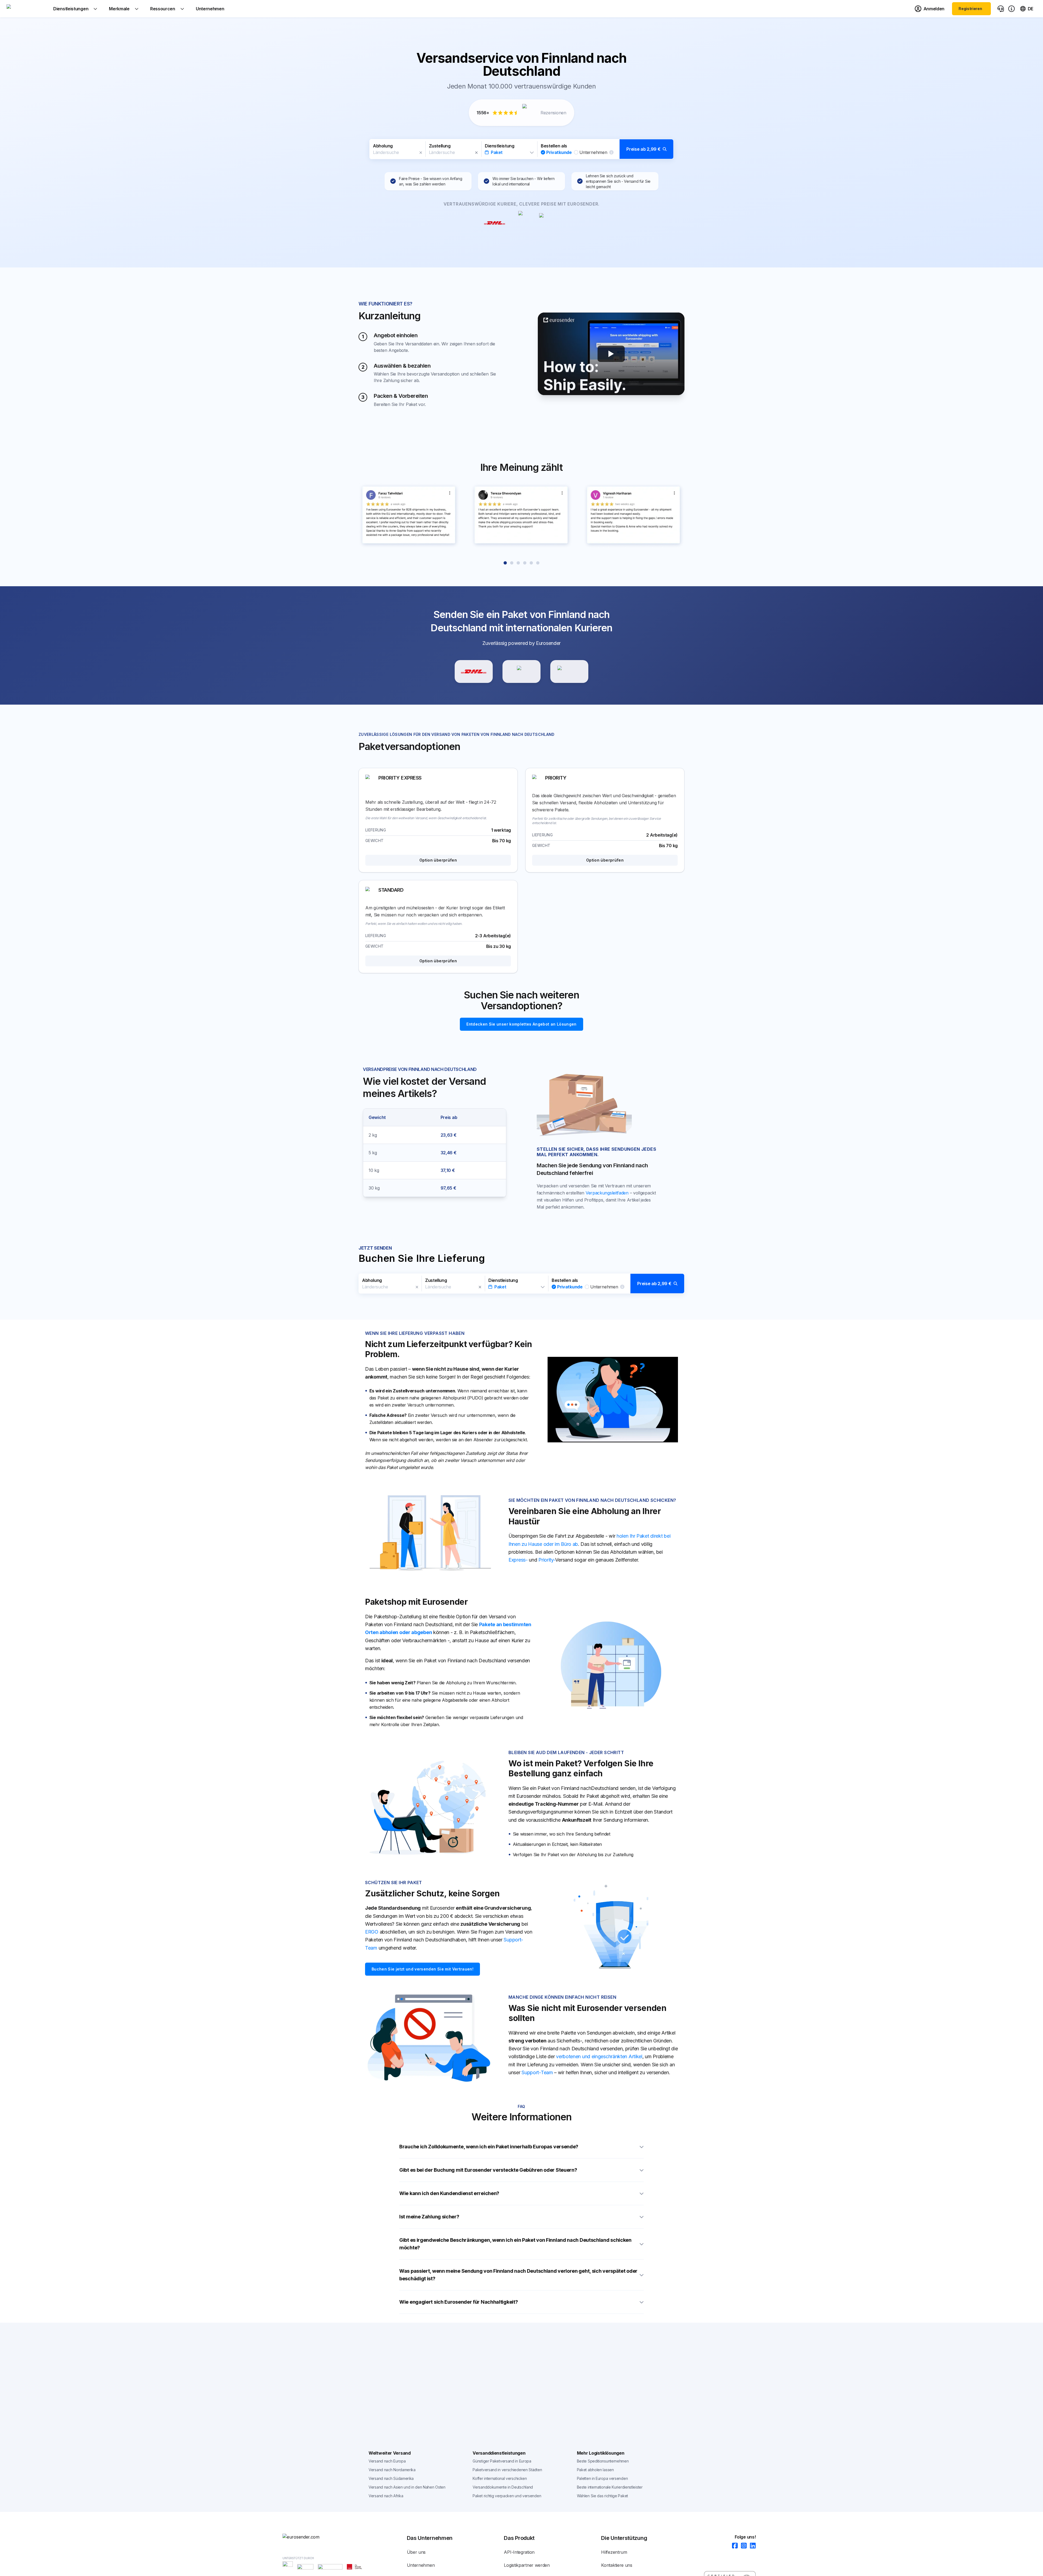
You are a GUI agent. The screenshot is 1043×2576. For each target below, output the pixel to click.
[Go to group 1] (505, 563)
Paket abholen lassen (595, 2470)
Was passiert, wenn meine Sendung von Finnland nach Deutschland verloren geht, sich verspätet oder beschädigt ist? (518, 2275)
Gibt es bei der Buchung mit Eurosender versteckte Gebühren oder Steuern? (488, 2170)
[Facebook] (733, 2546)
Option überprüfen (438, 860)
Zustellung (440, 146)
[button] (521, 149)
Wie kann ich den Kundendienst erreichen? (449, 2193)
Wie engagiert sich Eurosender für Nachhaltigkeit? (458, 2302)
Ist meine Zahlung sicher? (429, 2217)
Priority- (547, 1560)
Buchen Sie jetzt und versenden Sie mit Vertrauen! (422, 1969)
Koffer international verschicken (500, 2478)
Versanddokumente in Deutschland (503, 2487)
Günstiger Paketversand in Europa (502, 2461)
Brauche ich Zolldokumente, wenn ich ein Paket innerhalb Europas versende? (489, 2147)
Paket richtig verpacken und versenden (507, 2496)
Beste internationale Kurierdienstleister (610, 2487)
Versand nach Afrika (386, 2496)
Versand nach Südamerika (391, 2478)
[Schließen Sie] (421, 153)
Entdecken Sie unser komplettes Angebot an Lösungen (521, 1024)
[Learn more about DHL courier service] (474, 671)
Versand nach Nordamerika (392, 2470)
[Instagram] (742, 2546)
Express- (518, 1560)
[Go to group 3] (518, 563)
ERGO (372, 1932)
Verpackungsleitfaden (607, 1193)
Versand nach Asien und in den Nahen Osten (407, 2487)
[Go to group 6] (538, 563)
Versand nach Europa (387, 2461)
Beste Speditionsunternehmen (603, 2461)
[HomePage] (310, 2537)
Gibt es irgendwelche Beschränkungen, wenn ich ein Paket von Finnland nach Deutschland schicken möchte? (515, 2244)
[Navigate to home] (27, 9)
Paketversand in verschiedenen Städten (507, 2470)
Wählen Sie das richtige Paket (602, 2496)
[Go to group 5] (531, 563)
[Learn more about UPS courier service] (521, 671)
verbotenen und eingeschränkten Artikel (599, 2056)
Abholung (383, 146)
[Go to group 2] (512, 563)
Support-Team (537, 2072)
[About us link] (1011, 9)
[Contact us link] (1001, 9)
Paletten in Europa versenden (602, 2478)
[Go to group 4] (525, 563)
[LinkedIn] (751, 2546)
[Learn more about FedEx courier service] (569, 671)
